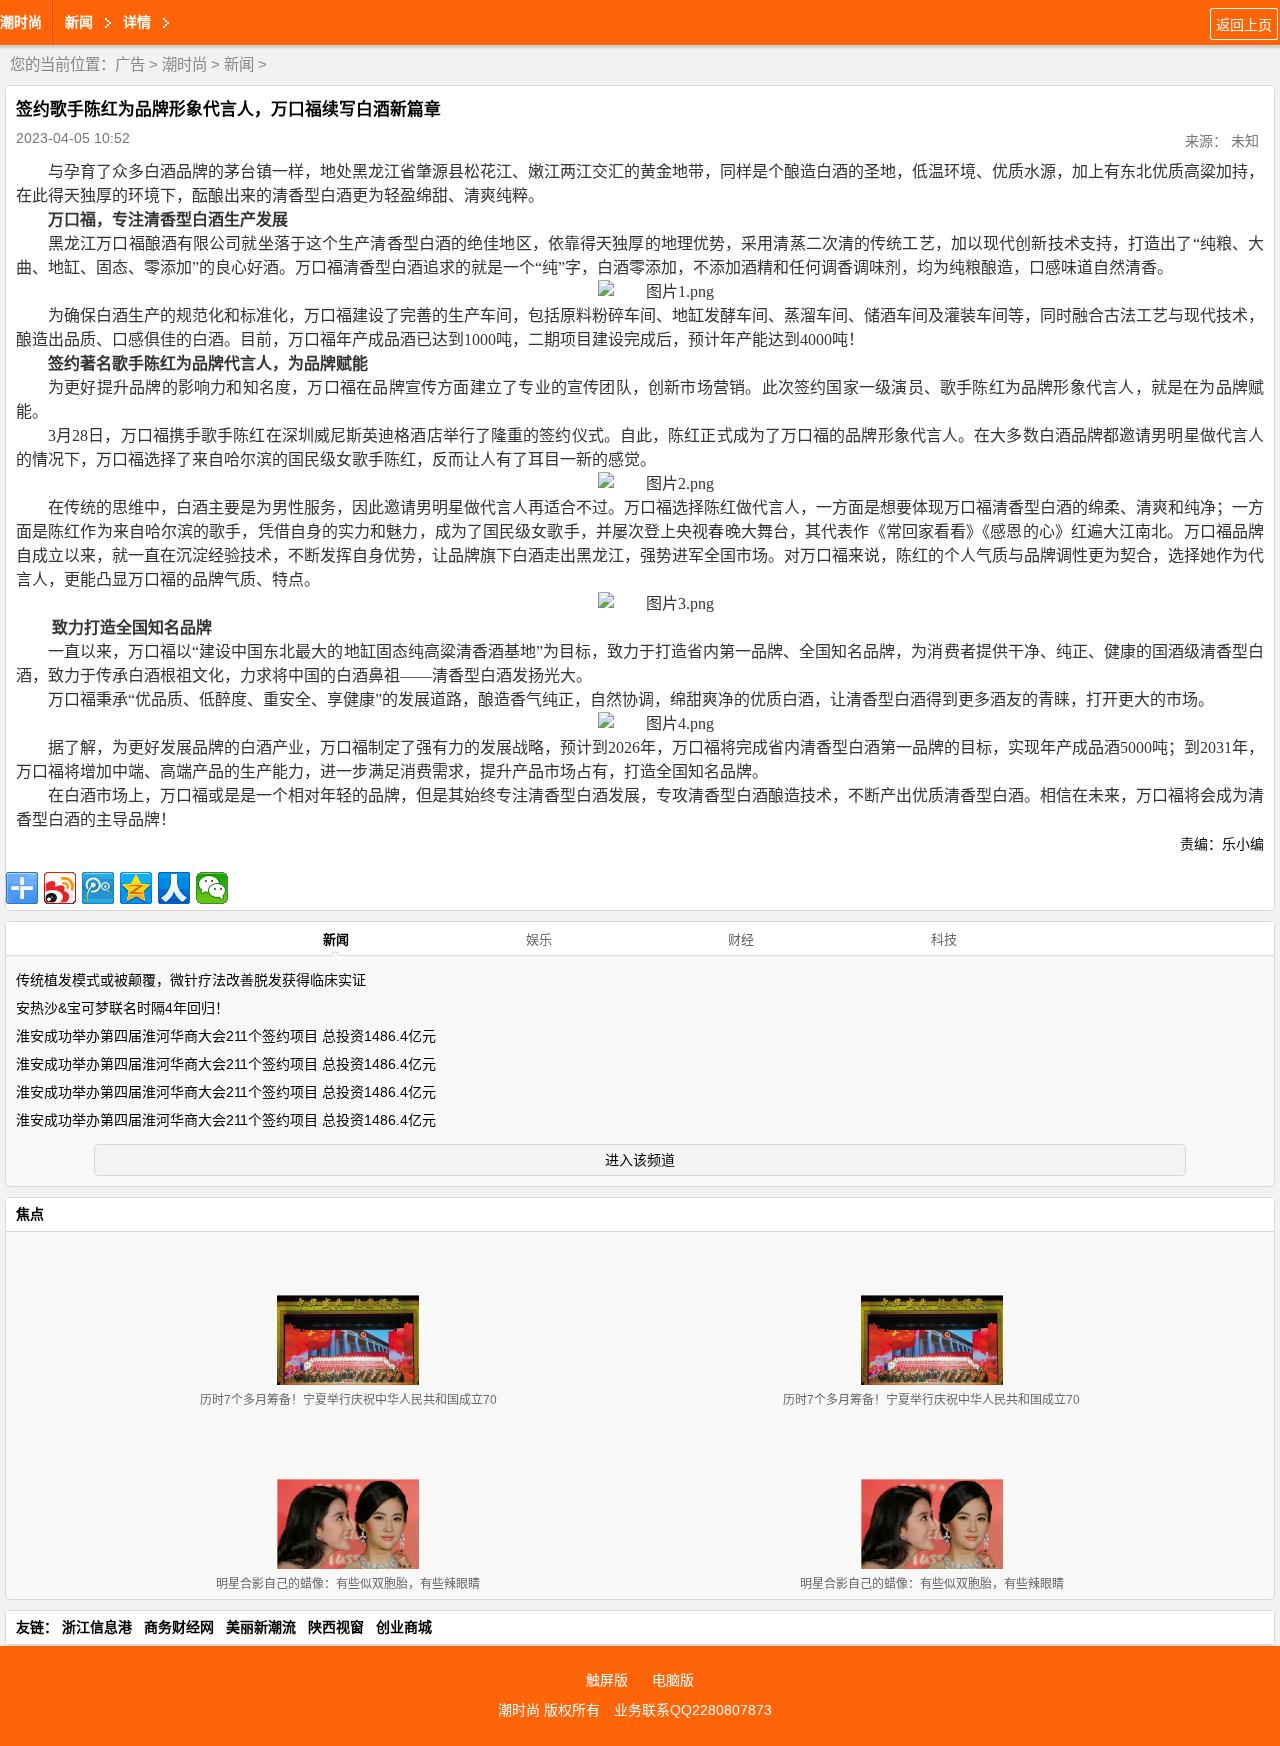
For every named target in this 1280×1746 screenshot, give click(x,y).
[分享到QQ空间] (136, 888)
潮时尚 (21, 22)
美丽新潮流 (261, 1627)
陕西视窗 (336, 1627)
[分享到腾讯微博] (98, 888)
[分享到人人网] (174, 888)
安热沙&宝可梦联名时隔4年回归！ (122, 1008)
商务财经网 (179, 1627)
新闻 (239, 64)
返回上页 (1244, 25)
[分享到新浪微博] (60, 888)
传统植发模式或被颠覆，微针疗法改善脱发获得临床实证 (191, 980)
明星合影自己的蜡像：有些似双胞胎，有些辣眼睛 (348, 1584)
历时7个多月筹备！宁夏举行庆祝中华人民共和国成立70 (348, 1400)
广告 (130, 64)
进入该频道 (640, 1160)
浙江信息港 (97, 1627)
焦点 (30, 1214)
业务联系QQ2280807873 (693, 1710)
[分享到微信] (212, 888)
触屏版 (607, 1680)
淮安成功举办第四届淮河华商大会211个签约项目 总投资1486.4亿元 (226, 1036)
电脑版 (673, 1680)
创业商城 (404, 1627)
